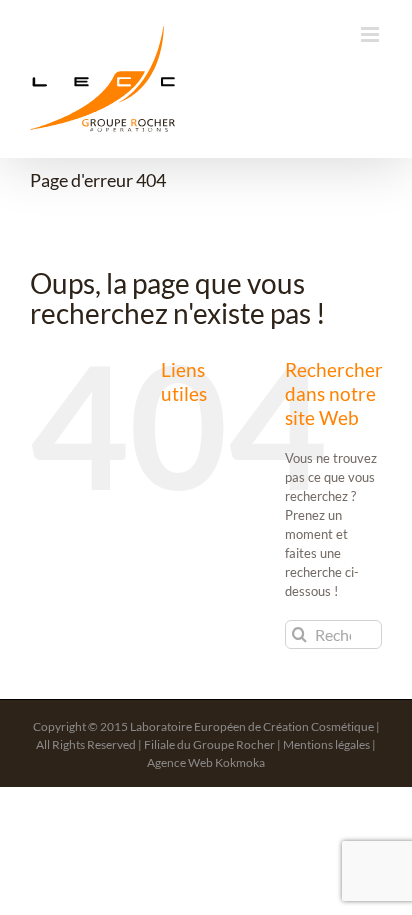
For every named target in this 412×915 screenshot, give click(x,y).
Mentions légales (326, 744)
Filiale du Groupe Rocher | (213, 744)
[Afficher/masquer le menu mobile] (371, 34)
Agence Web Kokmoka (206, 762)
